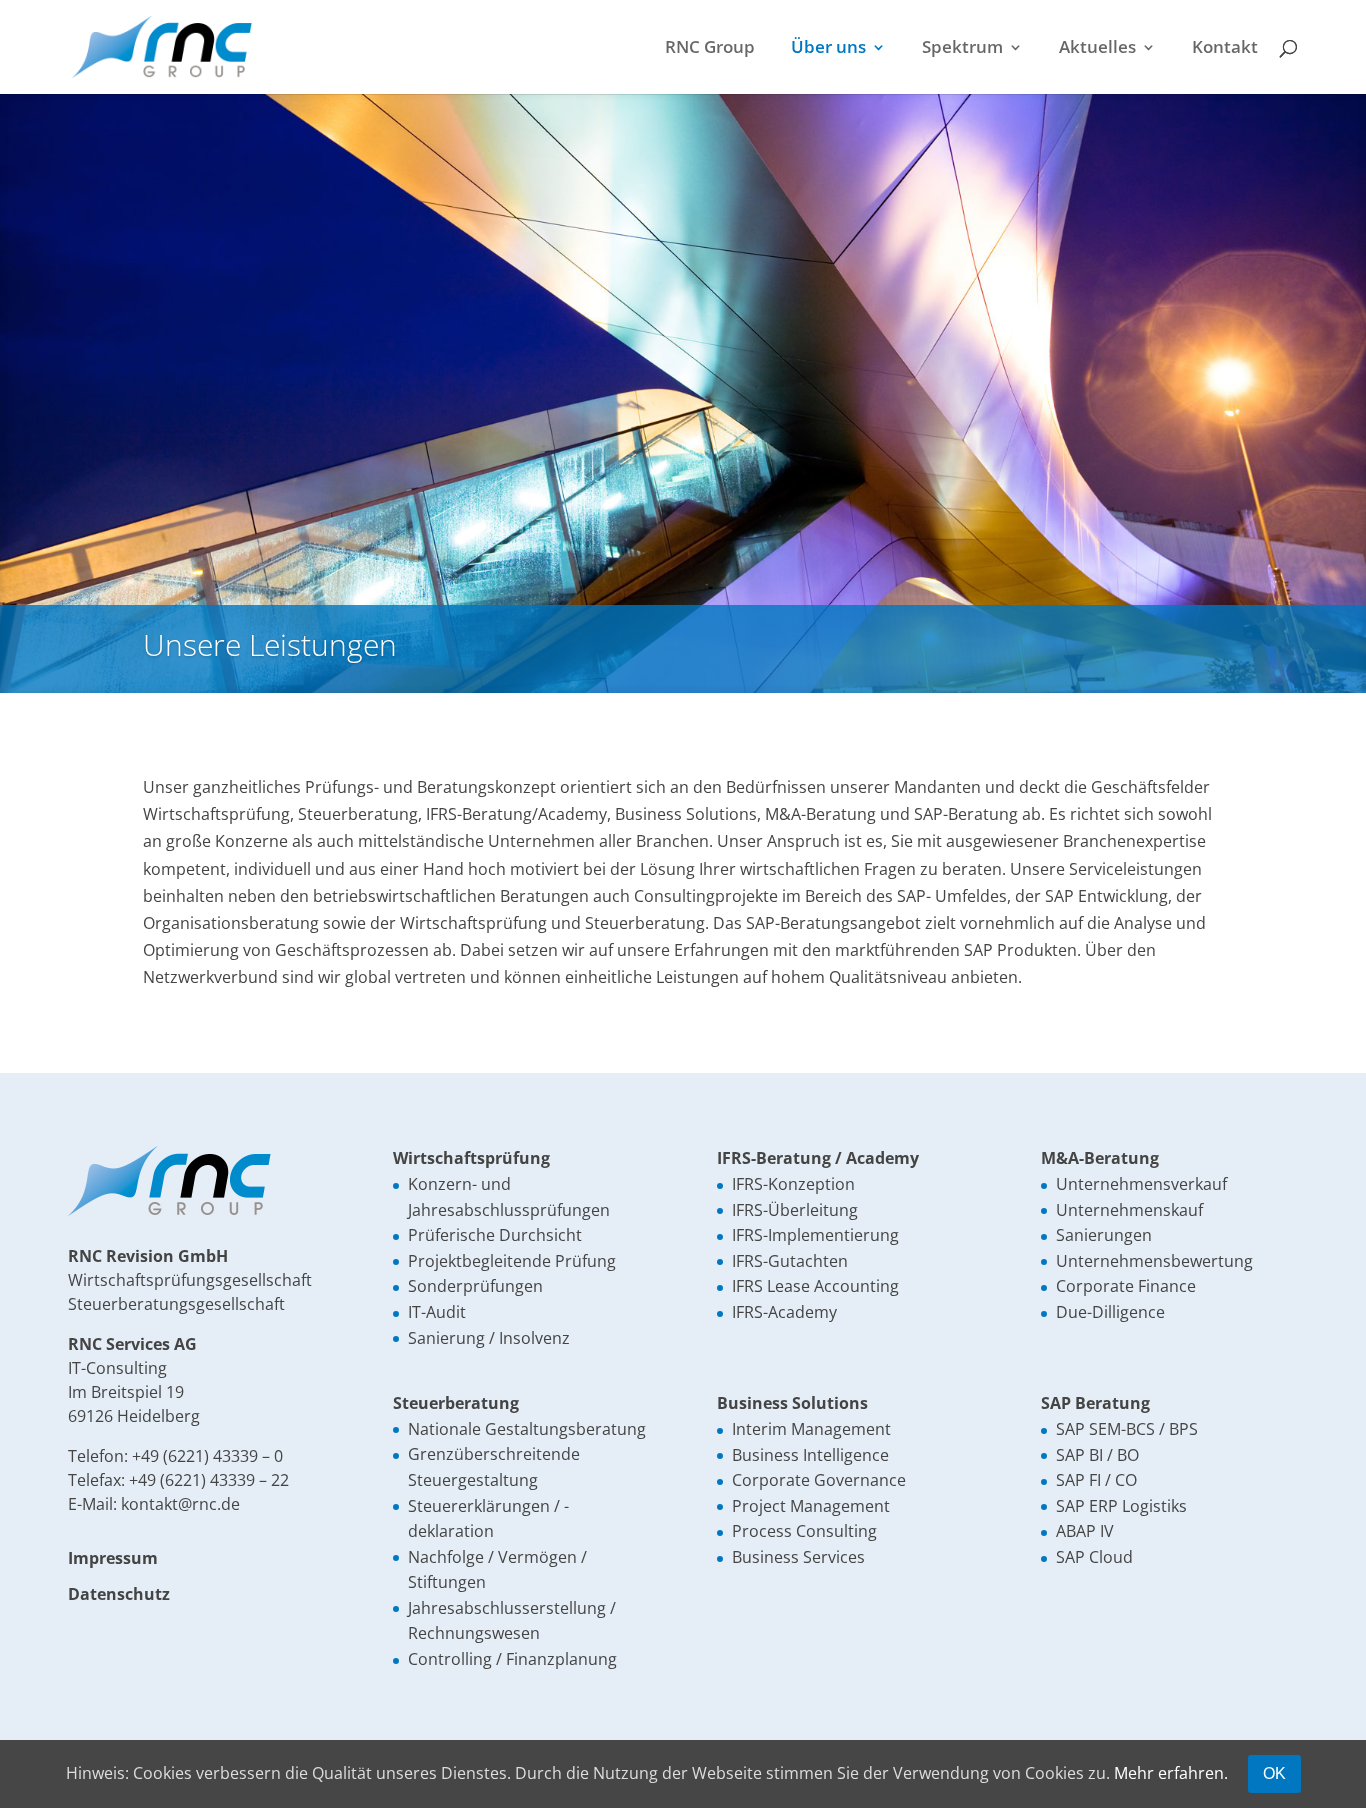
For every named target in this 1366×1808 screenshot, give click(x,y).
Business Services (798, 1557)
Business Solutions (792, 1403)
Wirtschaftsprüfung (471, 1158)
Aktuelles (1097, 49)
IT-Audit (437, 1312)
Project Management (811, 1506)
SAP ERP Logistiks (1121, 1506)
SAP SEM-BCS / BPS (1127, 1429)
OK (1274, 1773)
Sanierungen (1104, 1235)
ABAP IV (1085, 1531)
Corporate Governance (819, 1480)
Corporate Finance (1126, 1286)
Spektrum (962, 49)
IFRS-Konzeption (793, 1184)
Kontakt (1225, 49)
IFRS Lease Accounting (815, 1286)
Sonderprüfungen (475, 1286)
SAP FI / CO (1096, 1480)
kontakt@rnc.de (180, 1504)
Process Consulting (804, 1531)
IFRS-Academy (784, 1312)
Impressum (113, 1558)
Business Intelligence (810, 1455)
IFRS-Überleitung (795, 1210)
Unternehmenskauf (1129, 1210)
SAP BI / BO (1097, 1455)
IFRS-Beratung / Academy (818, 1158)
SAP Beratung (1095, 1403)
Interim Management (811, 1429)
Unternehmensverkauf (1141, 1184)
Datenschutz (119, 1594)
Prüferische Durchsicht (495, 1235)
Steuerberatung (456, 1403)
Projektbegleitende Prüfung (512, 1261)
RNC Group (710, 49)
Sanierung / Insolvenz (489, 1338)
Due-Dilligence (1110, 1312)
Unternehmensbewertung (1154, 1261)
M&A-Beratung (1100, 1158)
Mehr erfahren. (1171, 1773)
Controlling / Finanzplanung (512, 1659)
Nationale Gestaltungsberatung (527, 1429)
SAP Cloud (1094, 1557)
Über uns (828, 49)
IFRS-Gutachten (790, 1261)
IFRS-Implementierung (815, 1235)
